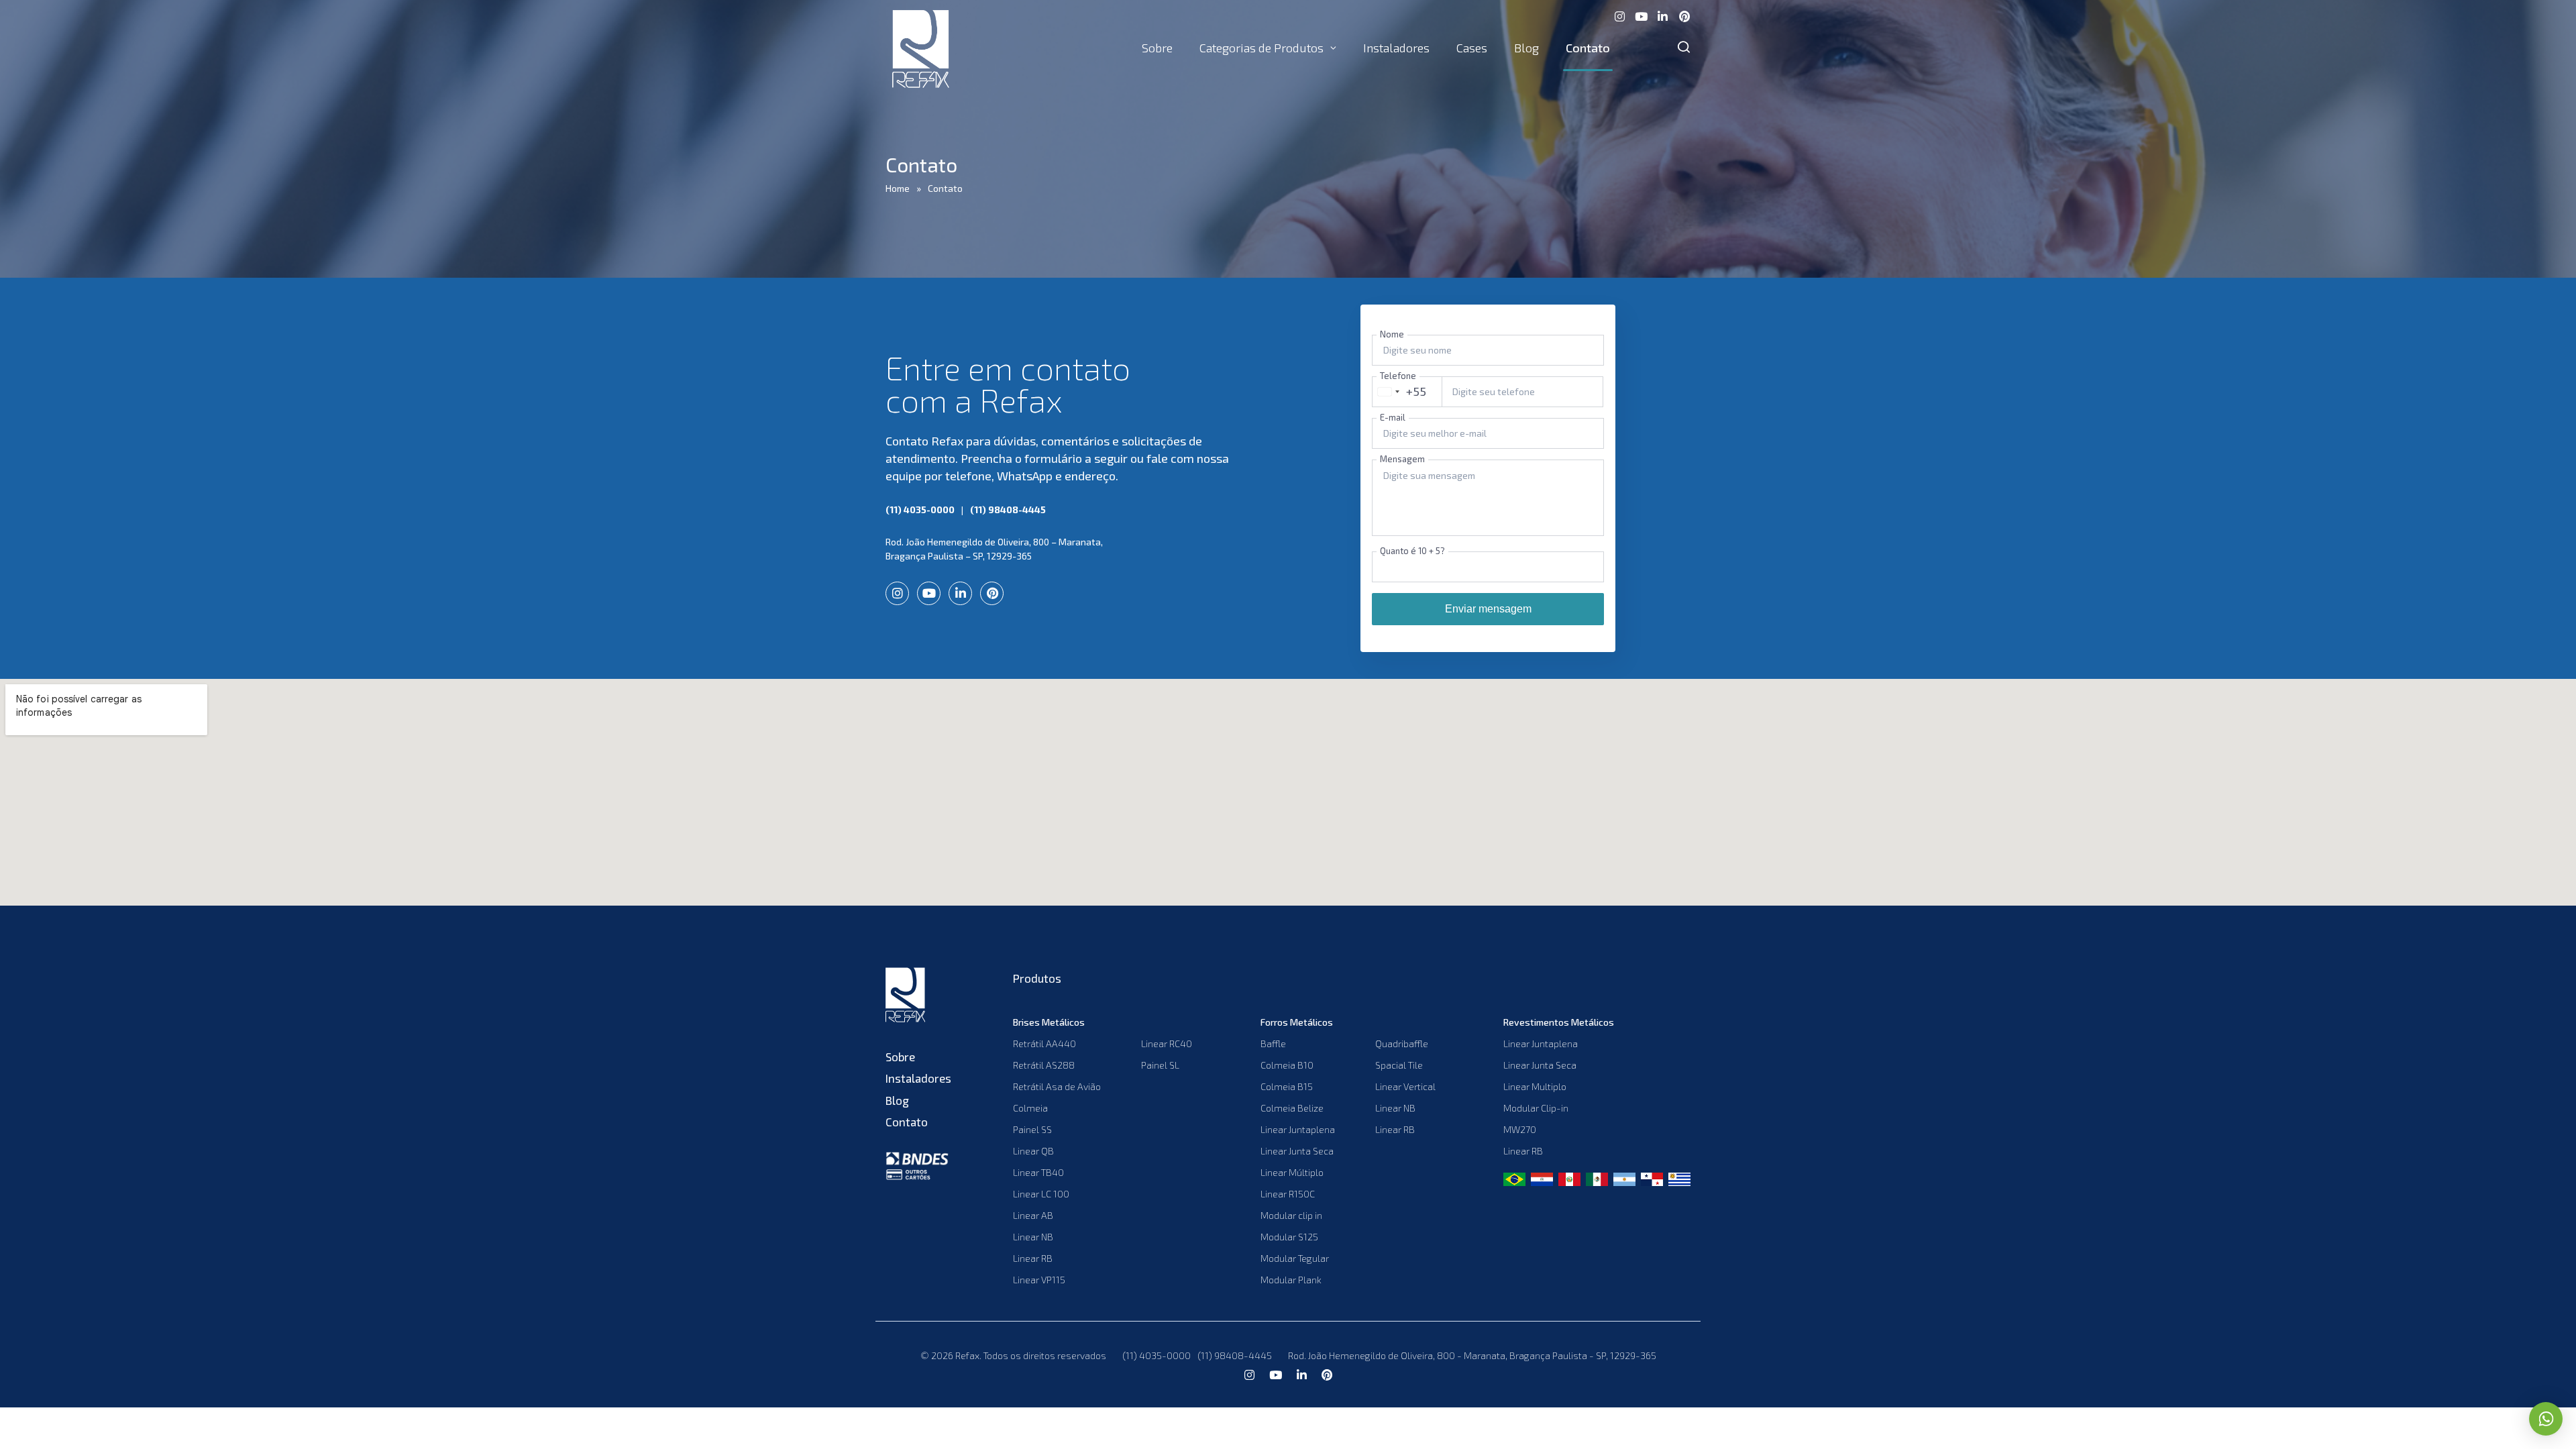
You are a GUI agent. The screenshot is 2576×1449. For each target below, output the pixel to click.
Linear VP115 (1039, 1280)
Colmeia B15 (1287, 1086)
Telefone (1398, 376)
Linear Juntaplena (1298, 1129)
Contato (1588, 48)
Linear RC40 (1167, 1043)
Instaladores (1396, 48)
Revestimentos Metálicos (1559, 1022)
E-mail (1393, 417)
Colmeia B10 (1287, 1065)
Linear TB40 (1038, 1172)
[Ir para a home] (919, 997)
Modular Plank (1291, 1280)
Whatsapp (2546, 1419)
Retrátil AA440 (1044, 1043)
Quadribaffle (1402, 1043)
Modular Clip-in (1536, 1108)
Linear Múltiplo (1292, 1172)
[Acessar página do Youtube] (1641, 15)
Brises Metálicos (1049, 1022)
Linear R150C (1288, 1194)
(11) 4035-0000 (920, 509)
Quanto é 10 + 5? (1412, 551)
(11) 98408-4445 (1008, 509)
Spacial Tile (1399, 1065)
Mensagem (1402, 459)
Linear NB (1033, 1237)
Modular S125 (1289, 1237)
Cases (1472, 48)
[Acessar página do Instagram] (1619, 15)
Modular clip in (1291, 1215)
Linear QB (1033, 1151)
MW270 (1520, 1129)
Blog (1526, 48)
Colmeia (1030, 1108)
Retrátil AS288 (1044, 1065)
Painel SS (1032, 1129)
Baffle (1273, 1043)
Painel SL (1160, 1065)
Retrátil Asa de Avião (1057, 1086)
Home (898, 188)
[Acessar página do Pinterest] (1684, 15)
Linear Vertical (1405, 1086)
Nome (1392, 334)
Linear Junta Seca (1297, 1151)
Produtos (1037, 978)
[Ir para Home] (921, 48)
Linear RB (1033, 1258)
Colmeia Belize (1292, 1108)
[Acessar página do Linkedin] (1662, 15)
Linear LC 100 (1041, 1194)
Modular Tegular (1295, 1258)
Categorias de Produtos (1262, 48)
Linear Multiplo (1535, 1086)
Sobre (1157, 48)
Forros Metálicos (1297, 1022)
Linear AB (1033, 1215)
